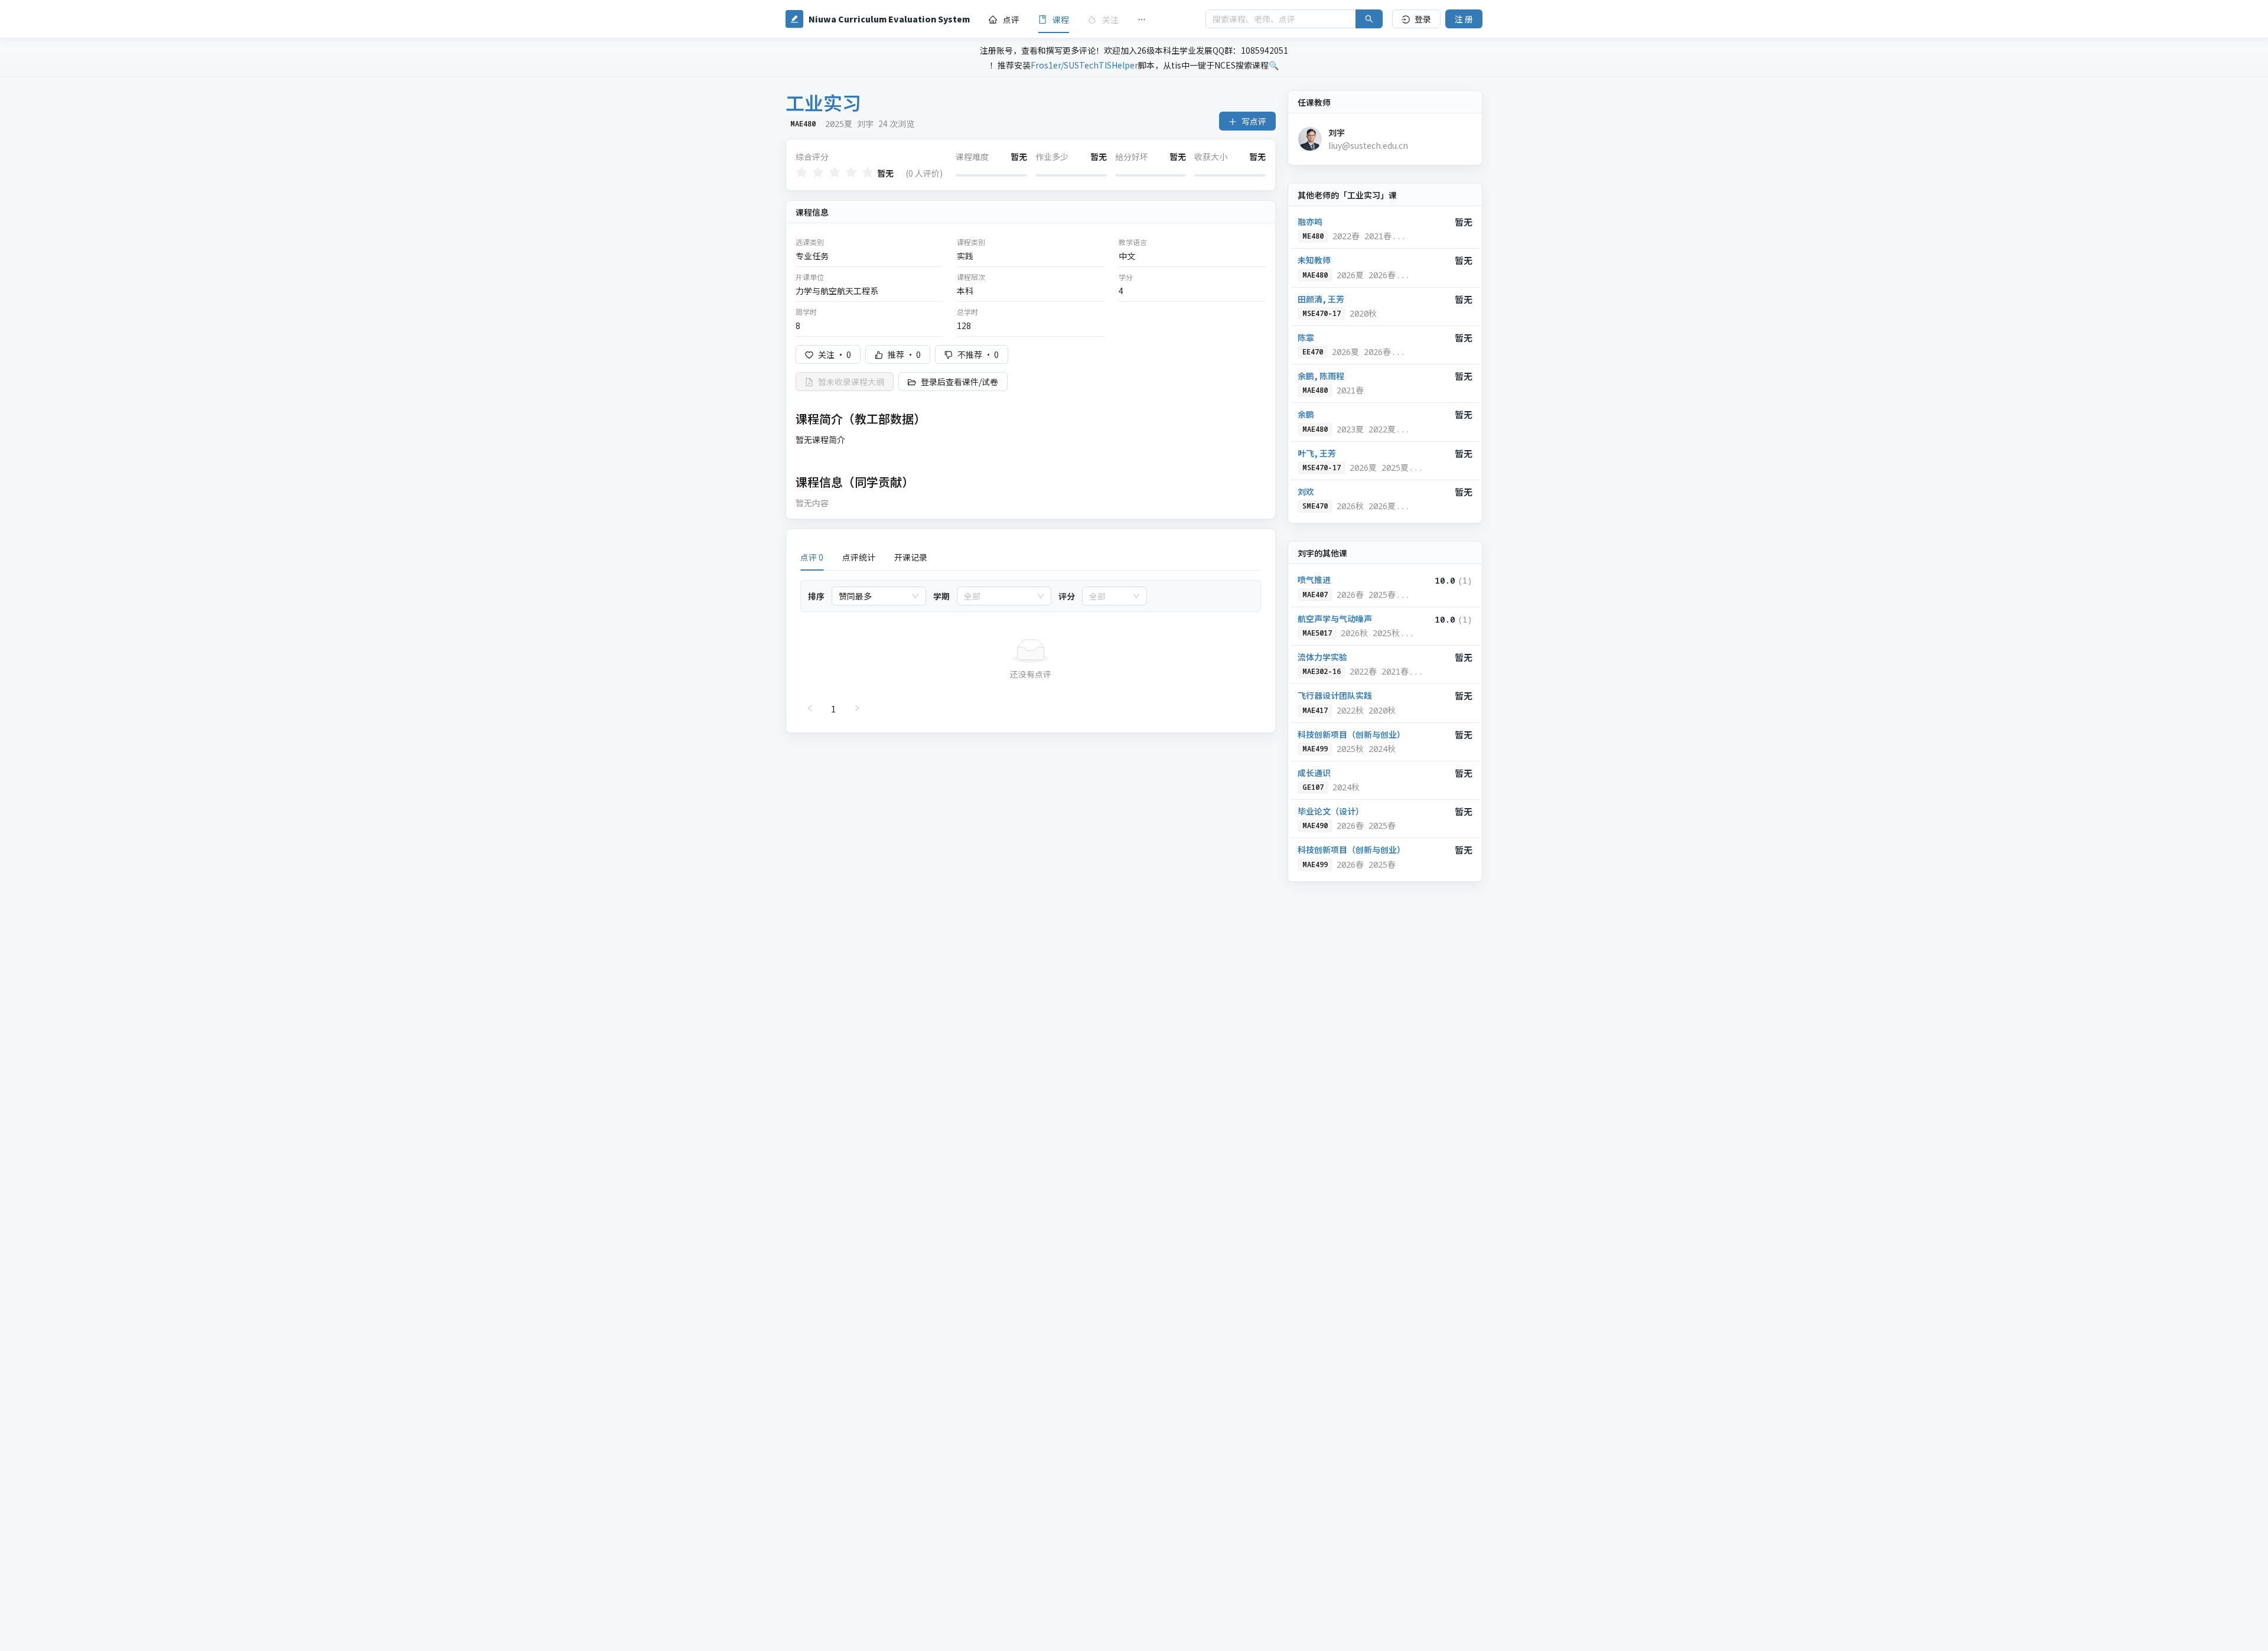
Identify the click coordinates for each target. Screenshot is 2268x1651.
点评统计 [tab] (859, 557)
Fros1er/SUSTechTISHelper (1084, 65)
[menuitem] (1004, 19)
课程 (1061, 19)
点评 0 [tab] (812, 557)
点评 (1011, 19)
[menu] (1088, 19)
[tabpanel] (1031, 649)
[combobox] (874, 596)
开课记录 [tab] (911, 557)
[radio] (801, 173)
